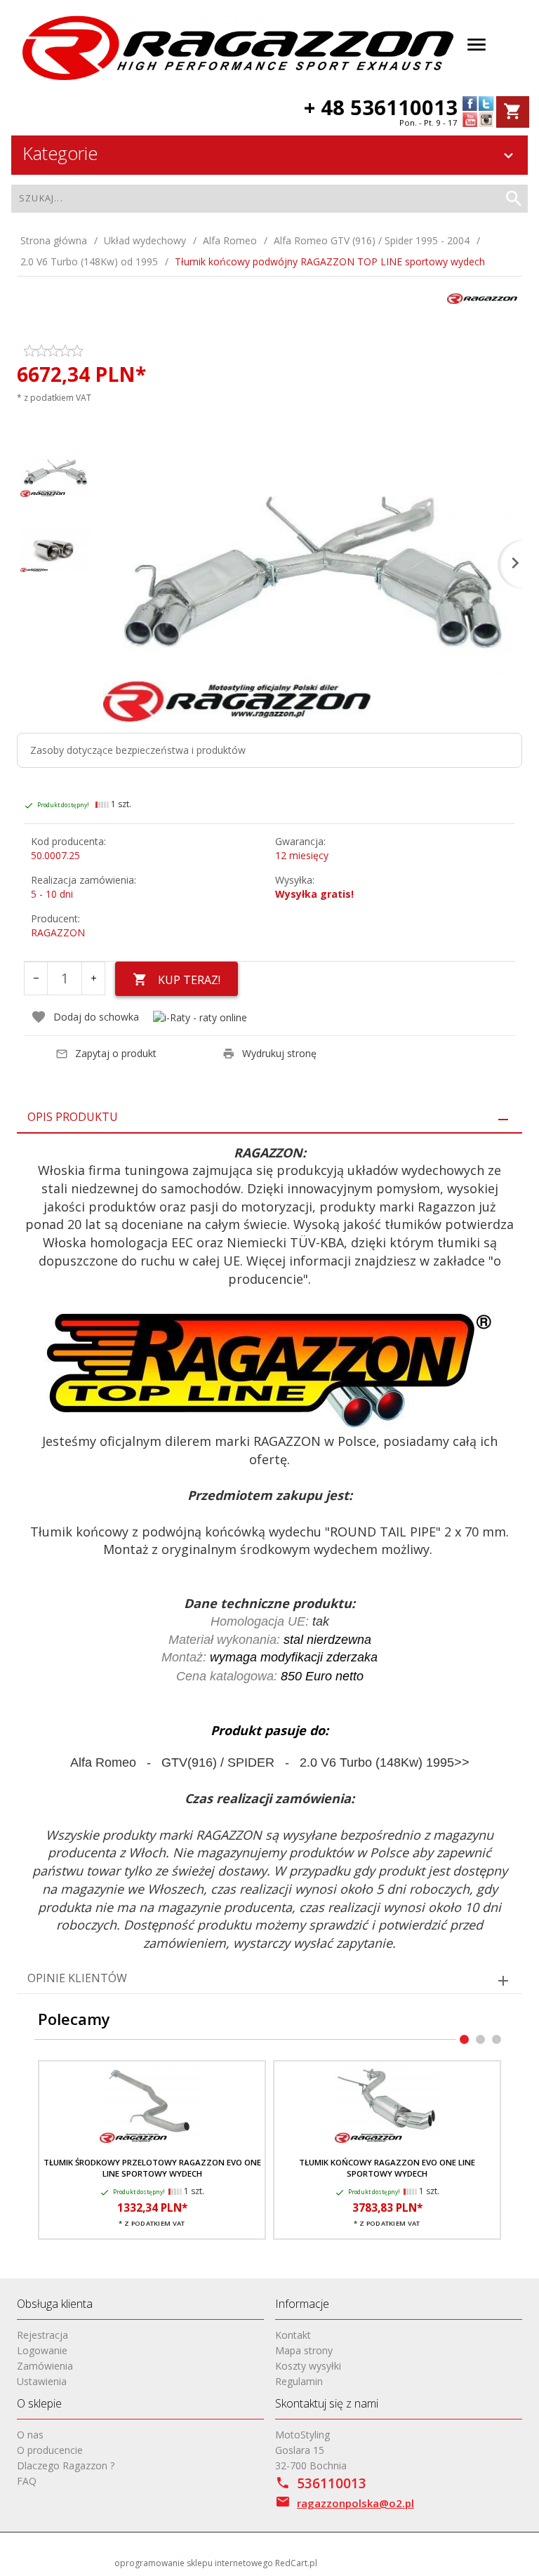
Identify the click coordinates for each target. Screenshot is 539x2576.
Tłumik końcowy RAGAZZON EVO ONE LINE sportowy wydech (387, 2168)
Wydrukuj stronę (279, 1053)
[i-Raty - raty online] (200, 1017)
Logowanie (42, 2350)
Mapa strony (304, 2350)
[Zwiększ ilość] (93, 978)
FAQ (27, 2481)
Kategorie (60, 153)
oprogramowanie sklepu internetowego (194, 2563)
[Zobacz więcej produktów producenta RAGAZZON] (482, 297)
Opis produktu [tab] (73, 1117)
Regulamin (299, 2381)
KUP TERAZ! (189, 980)
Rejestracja (42, 2335)
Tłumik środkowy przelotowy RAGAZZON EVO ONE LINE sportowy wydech (152, 2168)
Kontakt (293, 2335)
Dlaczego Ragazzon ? (66, 2465)
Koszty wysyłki (308, 2366)
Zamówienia (45, 2366)
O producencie (50, 2450)
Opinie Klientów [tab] (77, 1978)
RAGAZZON (58, 932)
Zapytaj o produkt (116, 1053)
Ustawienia (42, 2381)
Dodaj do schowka (96, 1017)
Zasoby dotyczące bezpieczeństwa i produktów (138, 750)
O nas (30, 2435)
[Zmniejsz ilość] (36, 978)
